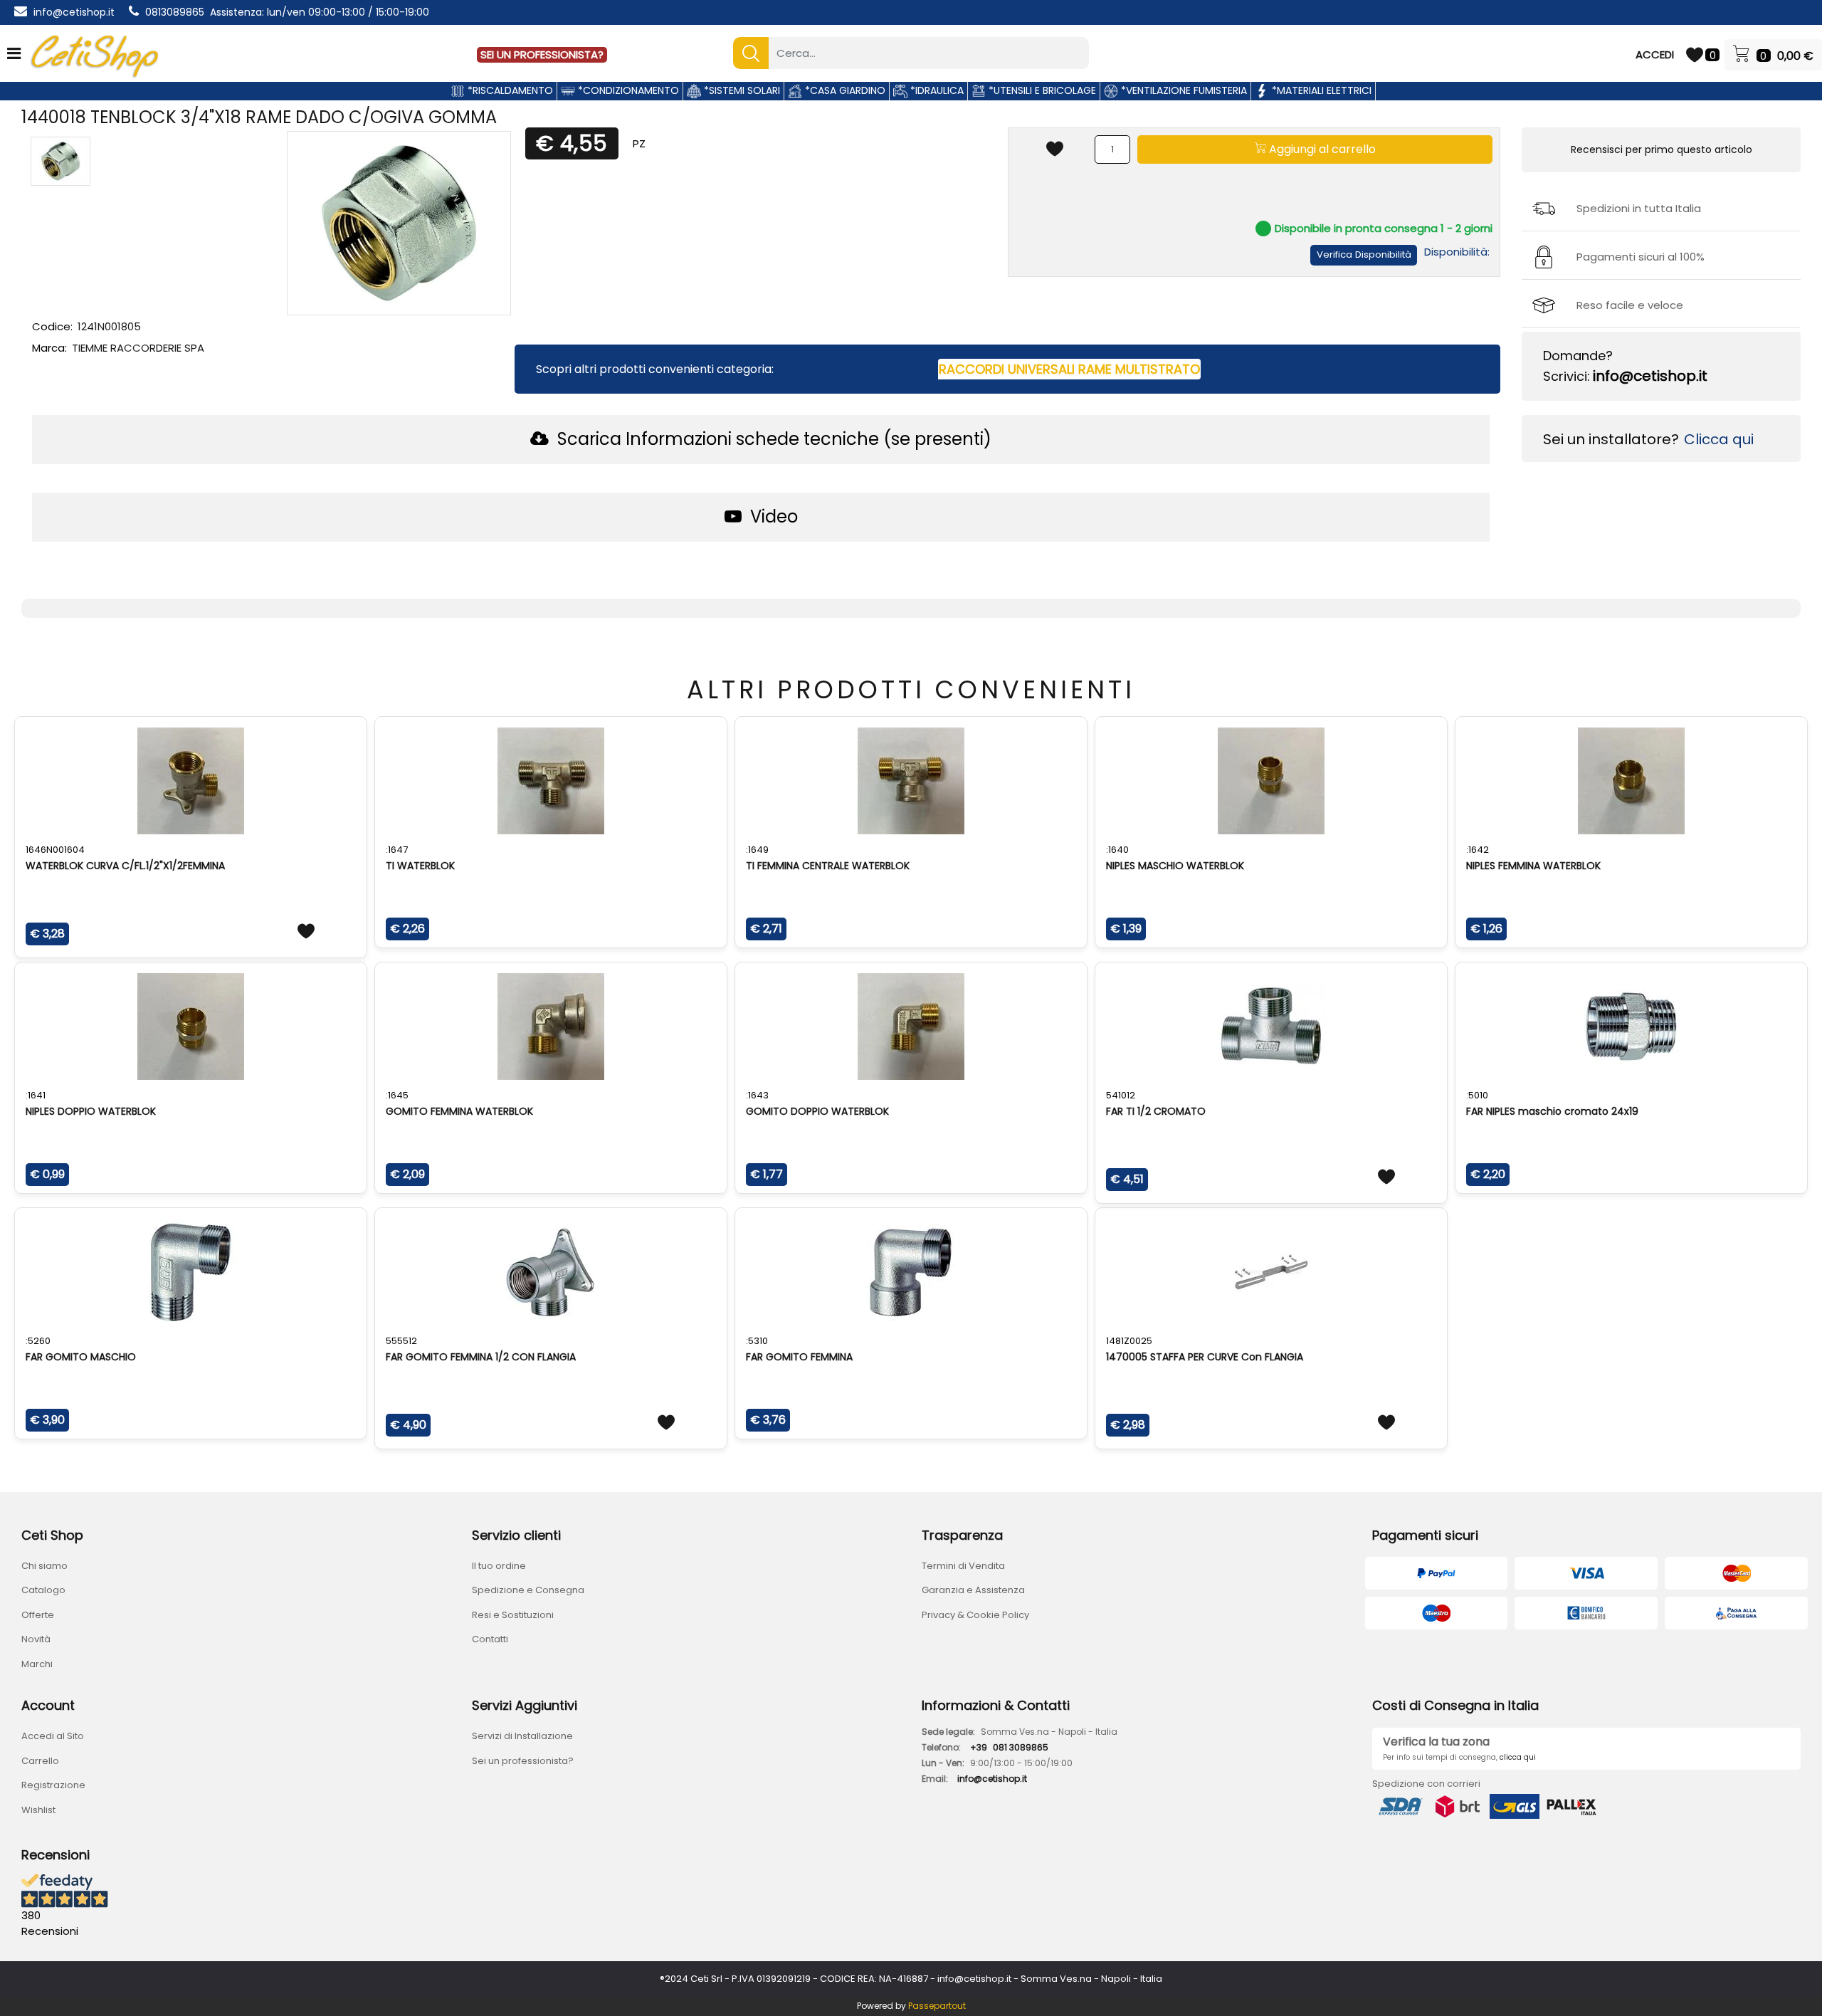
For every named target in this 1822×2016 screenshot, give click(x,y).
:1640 (1117, 850)
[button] (751, 53)
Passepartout (937, 2006)
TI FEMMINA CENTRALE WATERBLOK (828, 866)
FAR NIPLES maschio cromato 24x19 (1552, 1111)
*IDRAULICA (936, 90)
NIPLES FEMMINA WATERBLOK (1533, 866)
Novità (36, 1639)
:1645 (397, 1095)
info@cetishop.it (74, 12)
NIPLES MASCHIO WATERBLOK (1175, 866)
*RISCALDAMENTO (509, 90)
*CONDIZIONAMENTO (627, 90)
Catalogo (43, 1590)
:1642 (1478, 850)
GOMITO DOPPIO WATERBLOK (817, 1111)
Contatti (490, 1639)
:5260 (38, 1341)
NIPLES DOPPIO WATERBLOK (91, 1111)
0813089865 (175, 12)
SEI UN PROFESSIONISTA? (542, 54)
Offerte (38, 1615)
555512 (401, 1341)
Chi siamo (44, 1566)
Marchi (37, 1664)
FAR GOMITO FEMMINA (799, 1357)
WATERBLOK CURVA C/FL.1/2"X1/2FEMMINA (125, 866)
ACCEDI (1655, 54)
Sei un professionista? (523, 1761)
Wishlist (38, 1810)
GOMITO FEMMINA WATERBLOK (459, 1111)
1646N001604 (55, 850)
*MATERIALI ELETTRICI (1320, 90)
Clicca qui (1719, 439)
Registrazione (53, 1785)
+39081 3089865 (1009, 1747)
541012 (1121, 1095)
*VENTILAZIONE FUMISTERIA (1183, 90)
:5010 (1477, 1095)
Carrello (40, 1761)
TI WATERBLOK (420, 866)
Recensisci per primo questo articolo (1662, 149)
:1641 (36, 1095)
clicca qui (1518, 1757)
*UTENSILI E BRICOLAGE (1041, 90)
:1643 (757, 1095)
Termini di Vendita (963, 1566)
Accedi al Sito (53, 1736)
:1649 (757, 850)
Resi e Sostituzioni (513, 1615)
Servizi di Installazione (522, 1736)
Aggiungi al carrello (1321, 149)
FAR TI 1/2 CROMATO (1156, 1111)
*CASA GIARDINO (844, 90)
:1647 (397, 850)
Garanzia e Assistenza (973, 1590)
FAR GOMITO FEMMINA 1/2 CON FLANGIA (481, 1357)
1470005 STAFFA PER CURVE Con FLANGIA (1205, 1357)
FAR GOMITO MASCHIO (81, 1357)
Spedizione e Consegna (528, 1590)
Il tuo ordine (499, 1566)
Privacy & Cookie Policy (975, 1615)
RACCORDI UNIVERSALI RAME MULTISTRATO (1069, 369)
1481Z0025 (1129, 1341)
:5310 (757, 1341)
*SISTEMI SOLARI (741, 90)
